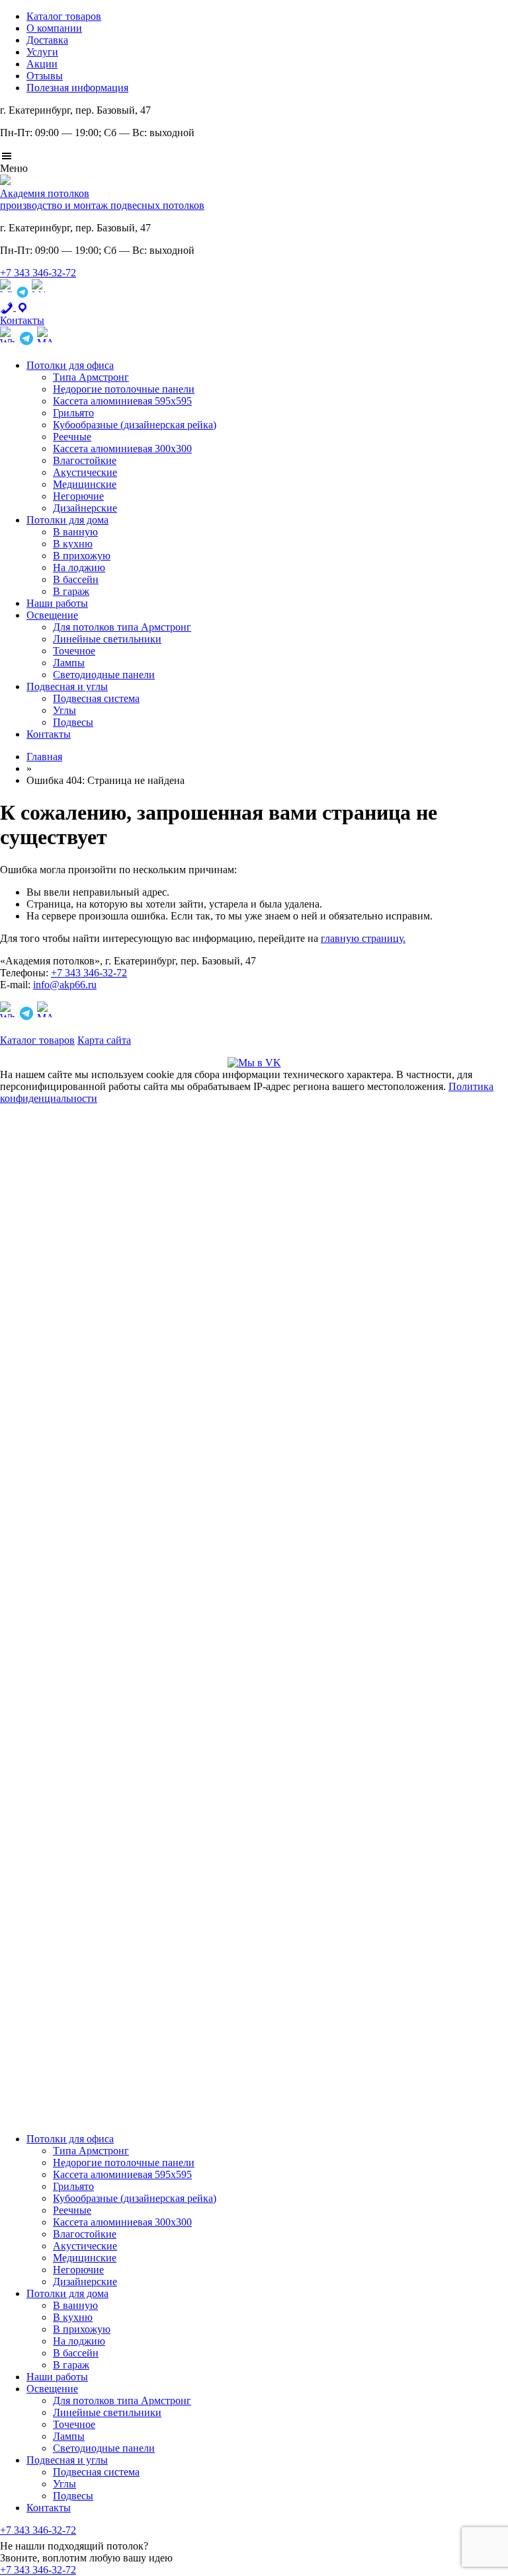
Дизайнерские (85, 508)
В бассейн (76, 579)
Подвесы (73, 722)
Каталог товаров (64, 16)
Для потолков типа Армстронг (122, 627)
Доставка (47, 40)
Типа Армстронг (91, 377)
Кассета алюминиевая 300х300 (122, 449)
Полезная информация (77, 88)
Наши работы (57, 603)
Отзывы (45, 76)
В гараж (71, 591)
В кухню (73, 544)
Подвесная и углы (67, 686)
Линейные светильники (107, 639)
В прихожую (82, 556)
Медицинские (85, 484)
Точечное (74, 651)
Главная (44, 757)
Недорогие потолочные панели (124, 389)
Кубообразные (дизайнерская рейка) (135, 425)
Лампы (69, 663)
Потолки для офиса (70, 365)
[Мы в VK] (254, 1063)
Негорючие (78, 496)
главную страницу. (363, 938)
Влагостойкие (85, 460)
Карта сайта (104, 1040)
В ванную (75, 532)
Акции (42, 64)
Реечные (72, 437)
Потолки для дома (67, 520)
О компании (54, 28)
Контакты (49, 734)
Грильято (73, 413)
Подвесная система (96, 698)
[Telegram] (22, 295)
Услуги (42, 52)
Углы (64, 710)
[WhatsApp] (7, 295)
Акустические (85, 472)
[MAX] (38, 295)
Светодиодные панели (104, 675)
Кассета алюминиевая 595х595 (122, 401)
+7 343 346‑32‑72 (38, 273)
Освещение (52, 615)
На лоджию (79, 567)
